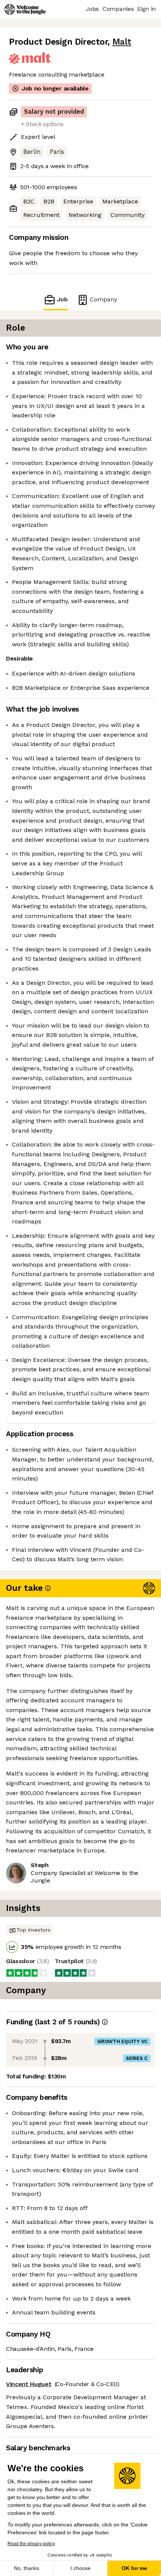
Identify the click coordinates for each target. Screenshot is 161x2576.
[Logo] (25, 9)
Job (62, 299)
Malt (122, 42)
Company (104, 299)
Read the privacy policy (31, 2544)
